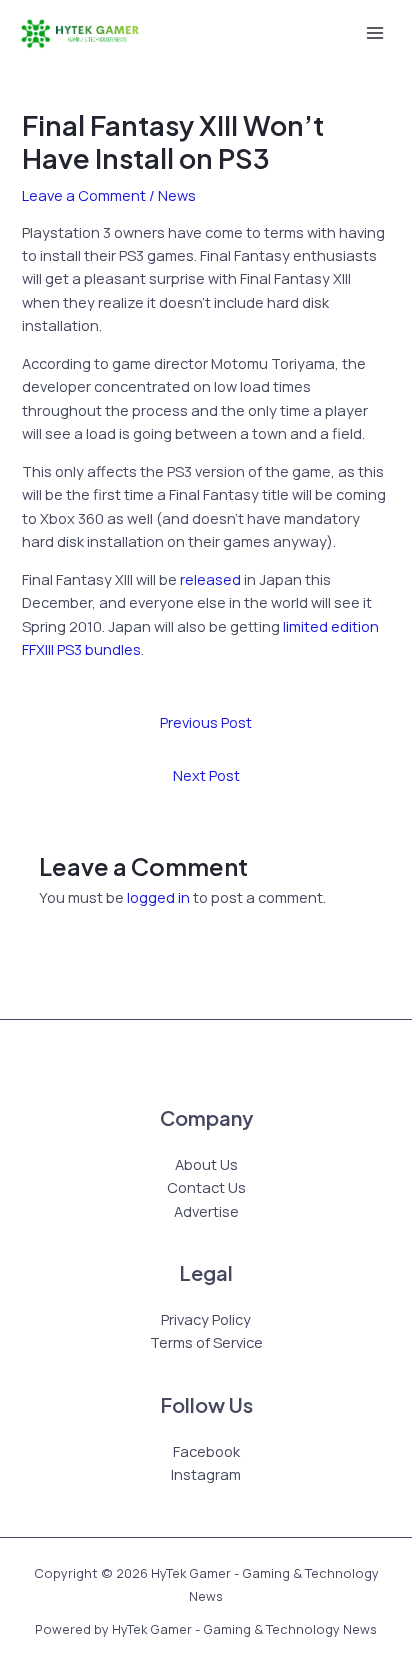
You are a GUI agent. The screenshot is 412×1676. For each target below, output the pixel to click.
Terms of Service (206, 1342)
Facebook (206, 1451)
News (177, 195)
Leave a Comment (84, 195)
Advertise (206, 1211)
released (210, 579)
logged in (158, 897)
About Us (206, 1164)
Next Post (206, 775)
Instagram (206, 1474)
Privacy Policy (206, 1319)
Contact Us (206, 1187)
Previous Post (206, 722)
